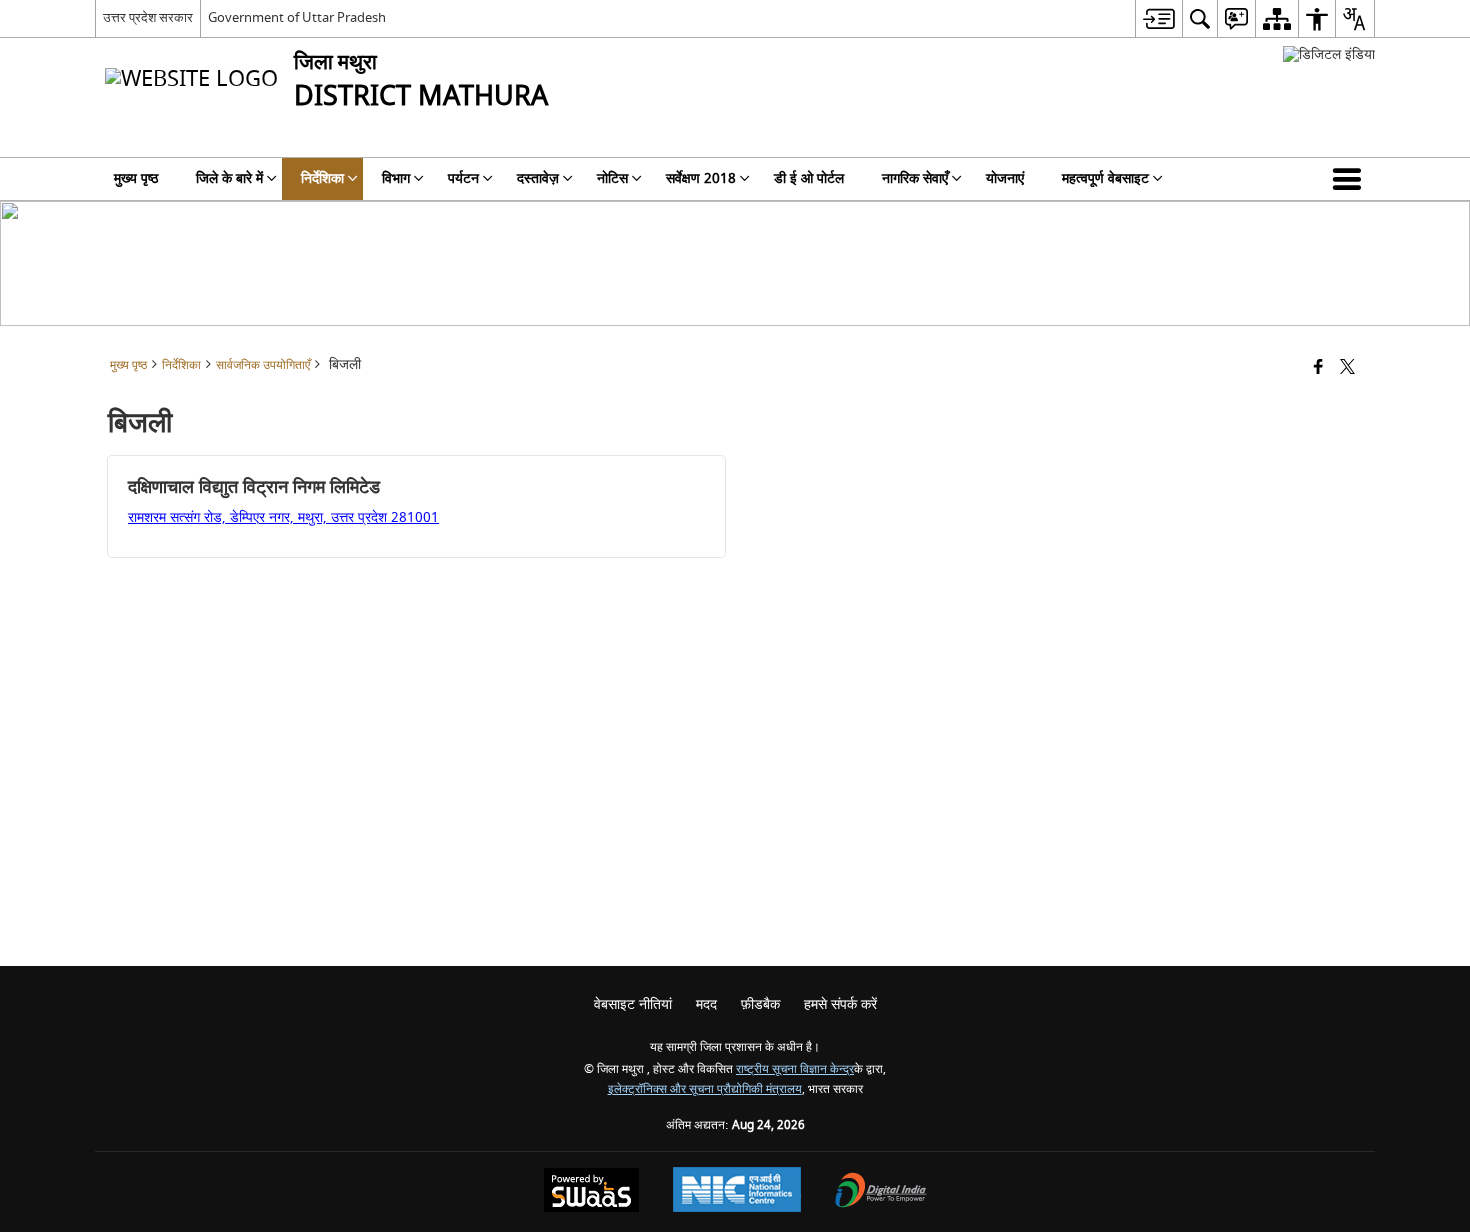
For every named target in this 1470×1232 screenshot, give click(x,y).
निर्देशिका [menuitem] (322, 178)
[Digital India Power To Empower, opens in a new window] (881, 1192)
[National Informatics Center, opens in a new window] (737, 1192)
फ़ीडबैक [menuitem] (760, 1004)
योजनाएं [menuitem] (1005, 178)
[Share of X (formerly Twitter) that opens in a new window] (1347, 368)
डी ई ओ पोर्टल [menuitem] (809, 178)
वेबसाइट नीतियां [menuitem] (633, 1004)
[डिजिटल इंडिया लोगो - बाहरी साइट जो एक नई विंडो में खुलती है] (1329, 54)
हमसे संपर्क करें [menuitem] (840, 1004)
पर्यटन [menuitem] (463, 178)
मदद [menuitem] (706, 1004)
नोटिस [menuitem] (612, 178)
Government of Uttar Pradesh (297, 17)
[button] (1351, 179)
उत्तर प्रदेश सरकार (148, 17)
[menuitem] (1158, 18)
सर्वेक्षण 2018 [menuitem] (701, 178)
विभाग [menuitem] (396, 178)
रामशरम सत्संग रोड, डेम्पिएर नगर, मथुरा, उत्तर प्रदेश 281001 (283, 517)
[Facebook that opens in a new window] (1318, 368)
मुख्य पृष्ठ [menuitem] (136, 178)
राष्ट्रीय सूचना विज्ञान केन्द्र (795, 1069)
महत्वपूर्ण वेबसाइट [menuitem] (1105, 178)
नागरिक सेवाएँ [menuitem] (915, 178)
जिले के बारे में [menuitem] (229, 178)
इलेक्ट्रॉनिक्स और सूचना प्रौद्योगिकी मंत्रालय (705, 1089)
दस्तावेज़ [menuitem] (538, 178)
